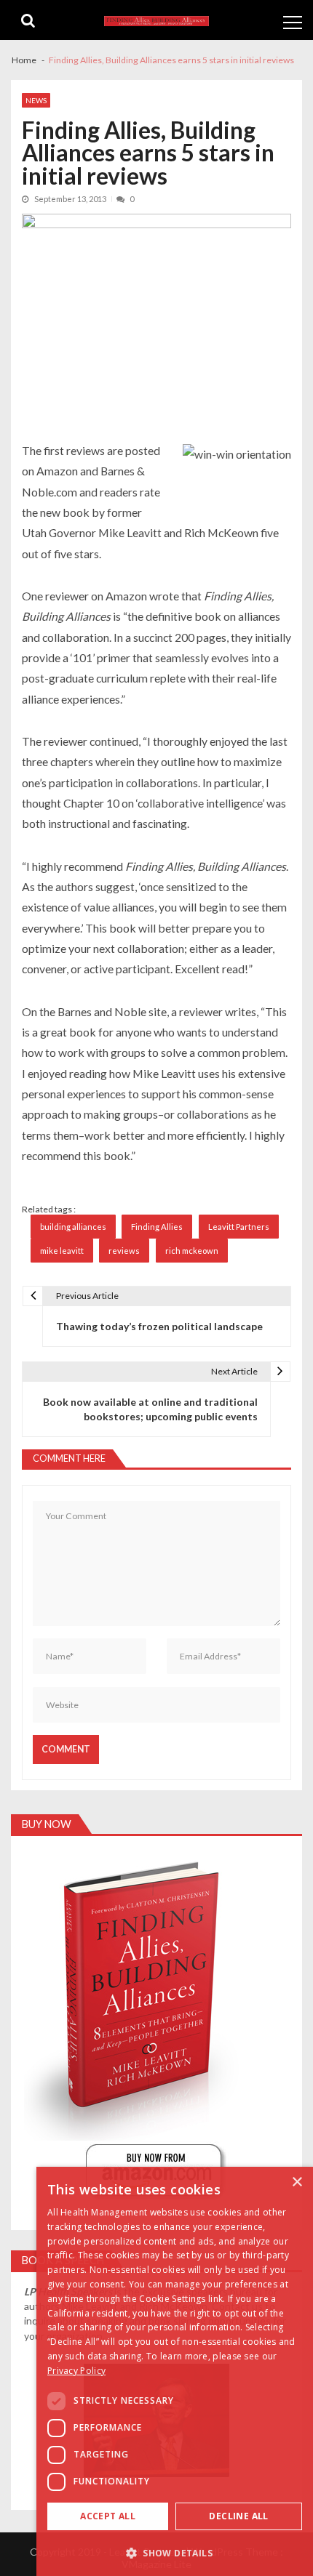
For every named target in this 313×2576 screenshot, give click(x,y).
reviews (124, 1251)
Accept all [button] (108, 2516)
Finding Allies (157, 1227)
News (36, 100)
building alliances (73, 1227)
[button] (175, 2552)
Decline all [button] (238, 2516)
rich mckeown (192, 1251)
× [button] (297, 2182)
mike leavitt (62, 1251)
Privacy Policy (76, 2371)
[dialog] (175, 2371)
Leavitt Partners (239, 1227)
